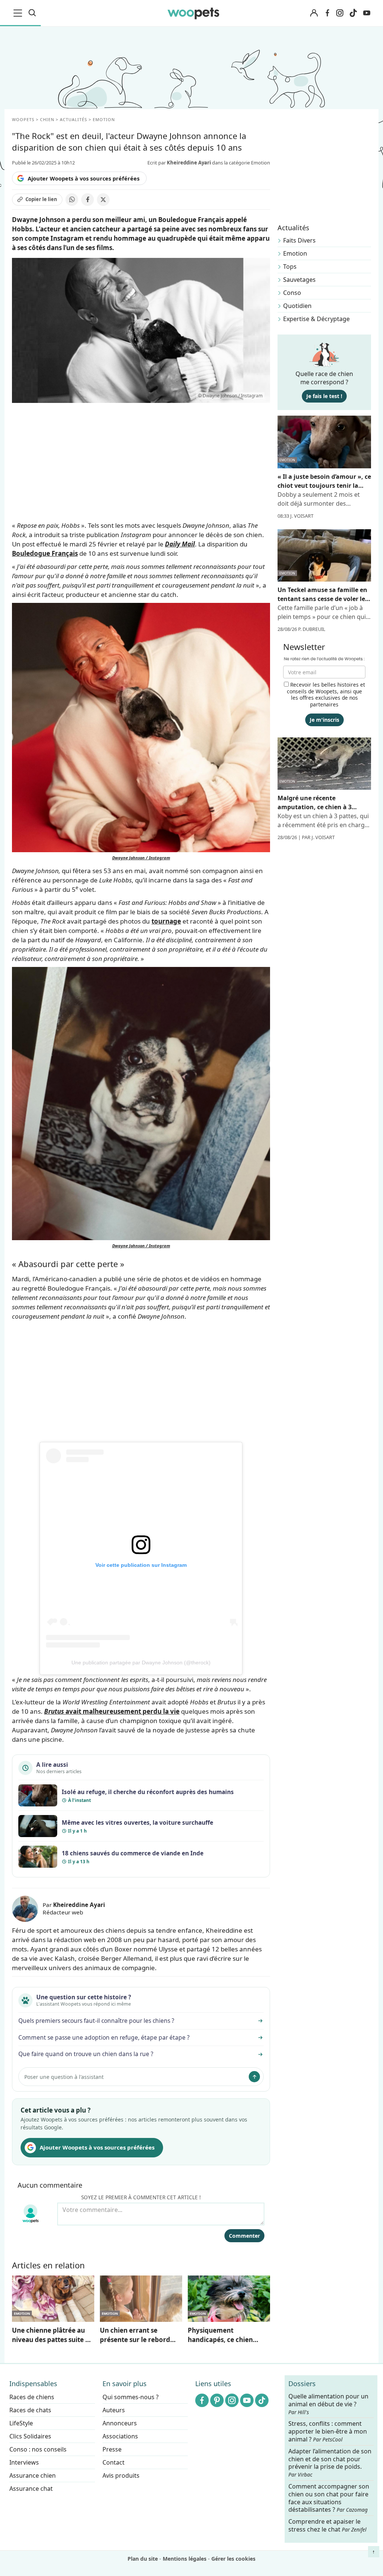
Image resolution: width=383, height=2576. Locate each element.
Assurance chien (33, 2475)
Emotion (295, 253)
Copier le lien (41, 199)
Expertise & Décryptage (316, 319)
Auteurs (114, 2410)
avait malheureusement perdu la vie (112, 1711)
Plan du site (143, 2559)
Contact (114, 2462)
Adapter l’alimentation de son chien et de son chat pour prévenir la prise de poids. (330, 2463)
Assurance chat (31, 2489)
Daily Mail (180, 544)
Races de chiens (32, 2397)
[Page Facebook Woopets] (327, 13)
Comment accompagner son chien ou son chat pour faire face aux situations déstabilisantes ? (329, 2498)
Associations (120, 2436)
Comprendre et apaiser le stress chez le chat (327, 2525)
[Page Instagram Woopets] (340, 13)
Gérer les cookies (233, 2559)
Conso (292, 293)
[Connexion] (314, 13)
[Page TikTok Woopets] (353, 13)
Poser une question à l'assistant (64, 2077)
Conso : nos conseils (38, 2449)
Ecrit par (179, 163)
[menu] (19, 13)
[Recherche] (32, 13)
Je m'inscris (324, 720)
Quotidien (297, 306)
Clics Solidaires (30, 2436)
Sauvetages (299, 280)
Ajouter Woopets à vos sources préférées (84, 178)
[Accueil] (194, 13)
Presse (112, 2449)
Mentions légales (185, 2559)
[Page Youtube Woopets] (367, 13)
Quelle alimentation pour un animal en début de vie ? (328, 2404)
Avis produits (121, 2475)
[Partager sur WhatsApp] (72, 200)
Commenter (244, 2236)
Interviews (24, 2462)
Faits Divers (299, 240)
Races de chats (30, 2410)
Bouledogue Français (45, 553)
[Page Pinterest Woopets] (217, 2400)
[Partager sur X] (103, 200)
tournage (166, 921)
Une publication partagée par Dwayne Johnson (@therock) (141, 1663)
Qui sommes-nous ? (131, 2397)
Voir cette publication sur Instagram (141, 1565)
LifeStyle (21, 2423)
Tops (290, 266)
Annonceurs (120, 2423)
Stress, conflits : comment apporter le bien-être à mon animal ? (328, 2432)
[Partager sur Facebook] (88, 200)
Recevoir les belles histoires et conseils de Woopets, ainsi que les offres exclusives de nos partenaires (326, 694)
